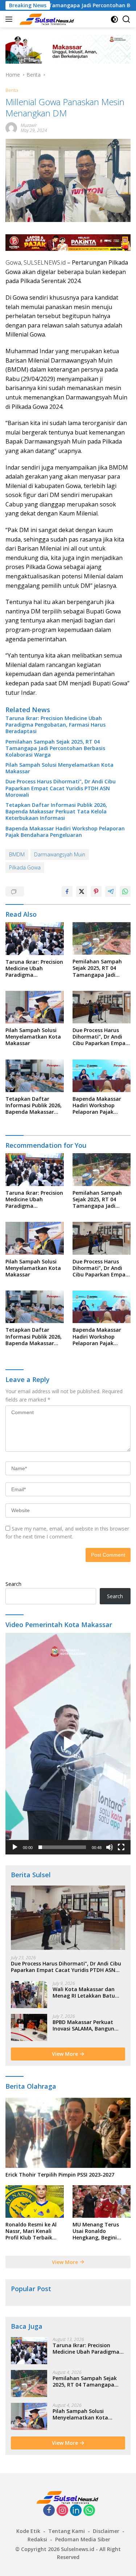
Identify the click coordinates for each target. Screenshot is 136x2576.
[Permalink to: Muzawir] (11, 127)
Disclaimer (106, 2531)
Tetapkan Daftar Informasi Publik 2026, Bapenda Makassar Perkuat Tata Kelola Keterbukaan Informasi (56, 812)
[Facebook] (49, 2511)
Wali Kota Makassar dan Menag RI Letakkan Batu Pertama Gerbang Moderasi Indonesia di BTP (88, 1993)
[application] (68, 1744)
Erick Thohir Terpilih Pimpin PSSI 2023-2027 (60, 2175)
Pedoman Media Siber (83, 2539)
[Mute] (110, 1847)
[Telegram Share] (111, 891)
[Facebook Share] (67, 891)
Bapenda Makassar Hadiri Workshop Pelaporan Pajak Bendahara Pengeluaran (65, 832)
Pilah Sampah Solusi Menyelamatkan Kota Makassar (59, 768)
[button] (68, 1743)
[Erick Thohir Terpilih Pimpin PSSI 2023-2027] (68, 2133)
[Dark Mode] (114, 19)
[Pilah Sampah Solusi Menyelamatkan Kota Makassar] (35, 1007)
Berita (12, 90)
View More (66, 2054)
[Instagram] (62, 2511)
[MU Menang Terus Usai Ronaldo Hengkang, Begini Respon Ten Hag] (102, 2201)
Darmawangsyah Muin (60, 854)
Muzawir (29, 125)
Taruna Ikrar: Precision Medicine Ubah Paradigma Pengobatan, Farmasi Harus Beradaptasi (55, 725)
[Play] (15, 1847)
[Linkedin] (76, 2511)
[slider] (62, 1847)
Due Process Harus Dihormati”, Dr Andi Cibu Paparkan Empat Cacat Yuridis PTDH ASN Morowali (61, 788)
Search (13, 1584)
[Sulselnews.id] (46, 19)
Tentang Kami (67, 2531)
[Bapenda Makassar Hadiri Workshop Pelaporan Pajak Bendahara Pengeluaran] (102, 1076)
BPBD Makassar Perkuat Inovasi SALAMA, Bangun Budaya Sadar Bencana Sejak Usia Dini (83, 2025)
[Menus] (10, 19)
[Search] (126, 19)
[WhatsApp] (89, 2511)
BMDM (17, 854)
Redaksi (37, 2539)
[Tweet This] (82, 891)
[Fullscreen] (121, 1847)
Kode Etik (28, 2531)
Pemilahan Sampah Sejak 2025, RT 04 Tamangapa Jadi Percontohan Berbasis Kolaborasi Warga (55, 748)
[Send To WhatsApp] (125, 891)
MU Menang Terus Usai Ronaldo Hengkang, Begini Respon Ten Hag (96, 2231)
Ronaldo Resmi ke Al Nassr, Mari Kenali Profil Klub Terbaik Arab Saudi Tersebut (32, 2231)
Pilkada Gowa (25, 867)
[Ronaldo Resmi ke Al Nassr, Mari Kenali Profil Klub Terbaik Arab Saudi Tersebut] (35, 2201)
